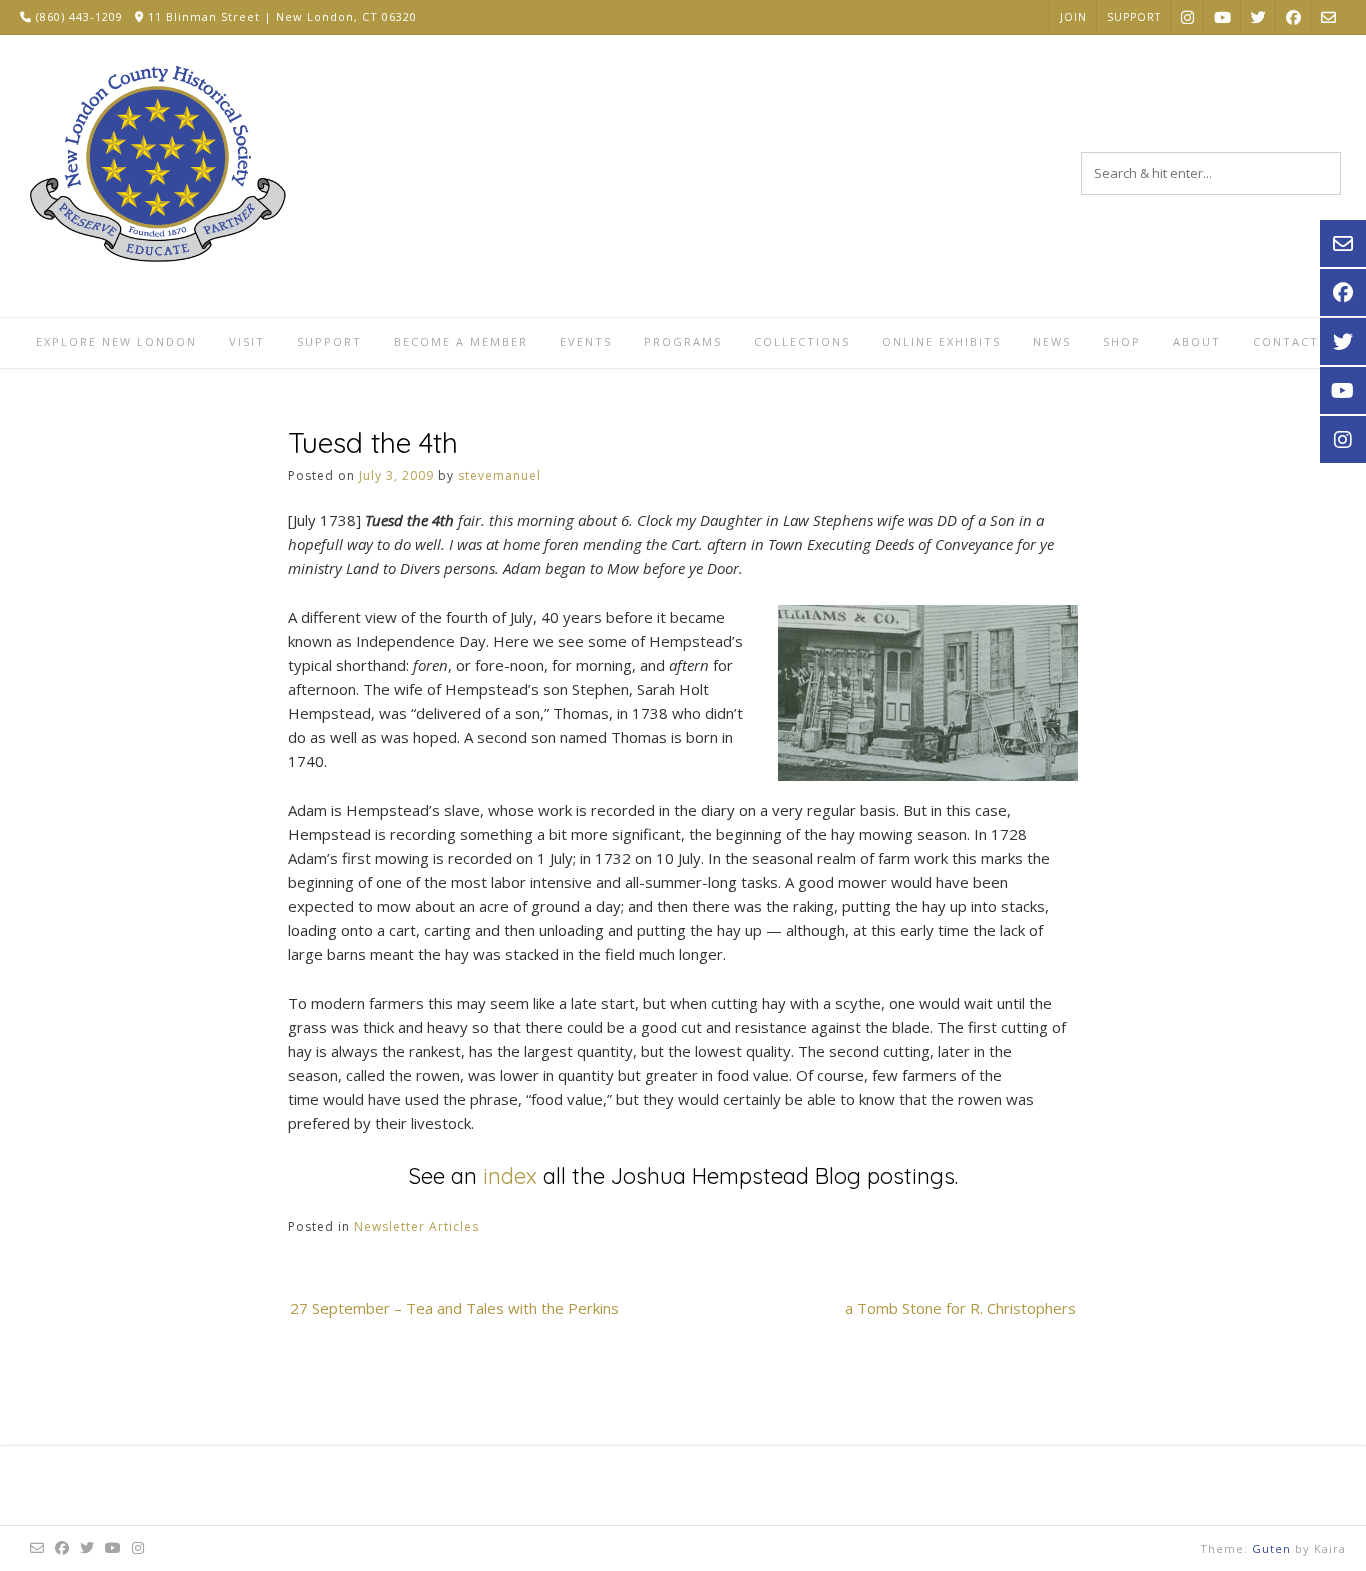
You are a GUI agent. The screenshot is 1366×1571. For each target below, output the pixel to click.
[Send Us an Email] (1328, 16)
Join (1073, 17)
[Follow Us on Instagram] (1187, 16)
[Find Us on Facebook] (1293, 16)
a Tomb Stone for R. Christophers (960, 1308)
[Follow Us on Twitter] (1258, 16)
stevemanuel (499, 475)
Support (1134, 17)
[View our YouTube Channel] (1222, 16)
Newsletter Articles (416, 1226)
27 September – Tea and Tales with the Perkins (454, 1308)
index (510, 1176)
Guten (1271, 1548)
